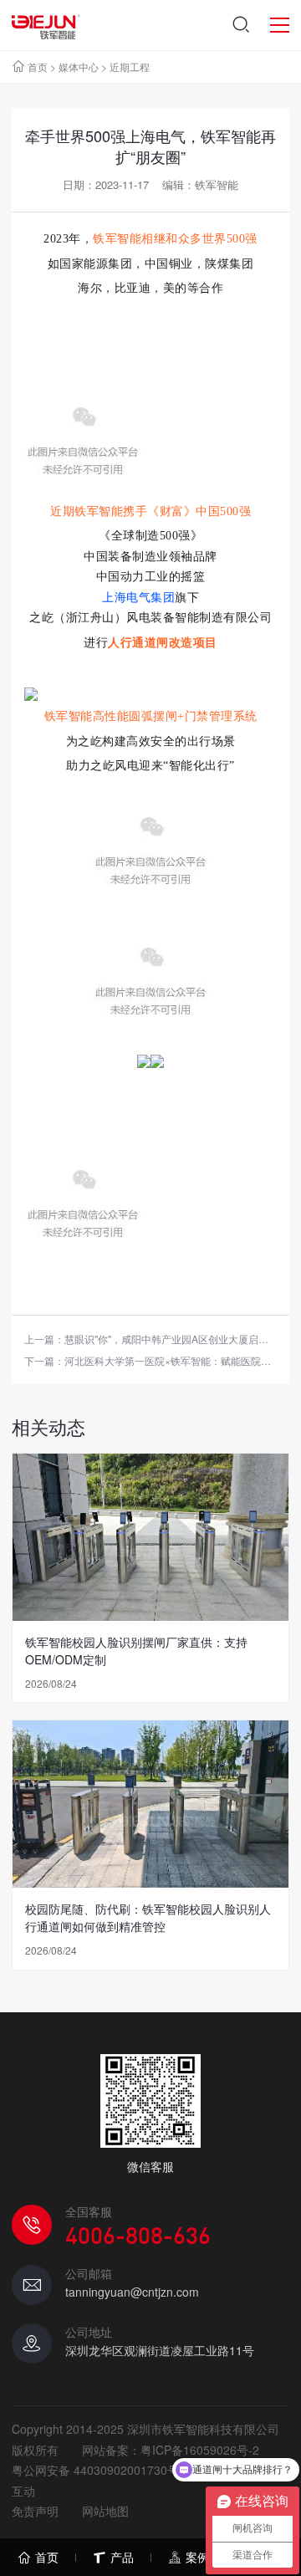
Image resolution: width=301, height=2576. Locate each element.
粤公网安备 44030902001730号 (95, 2470)
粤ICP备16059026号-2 (200, 2450)
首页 (38, 66)
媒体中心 (79, 66)
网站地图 (105, 2511)
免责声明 (35, 2511)
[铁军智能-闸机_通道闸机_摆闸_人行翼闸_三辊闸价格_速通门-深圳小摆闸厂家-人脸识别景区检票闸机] (46, 25)
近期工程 (130, 66)
